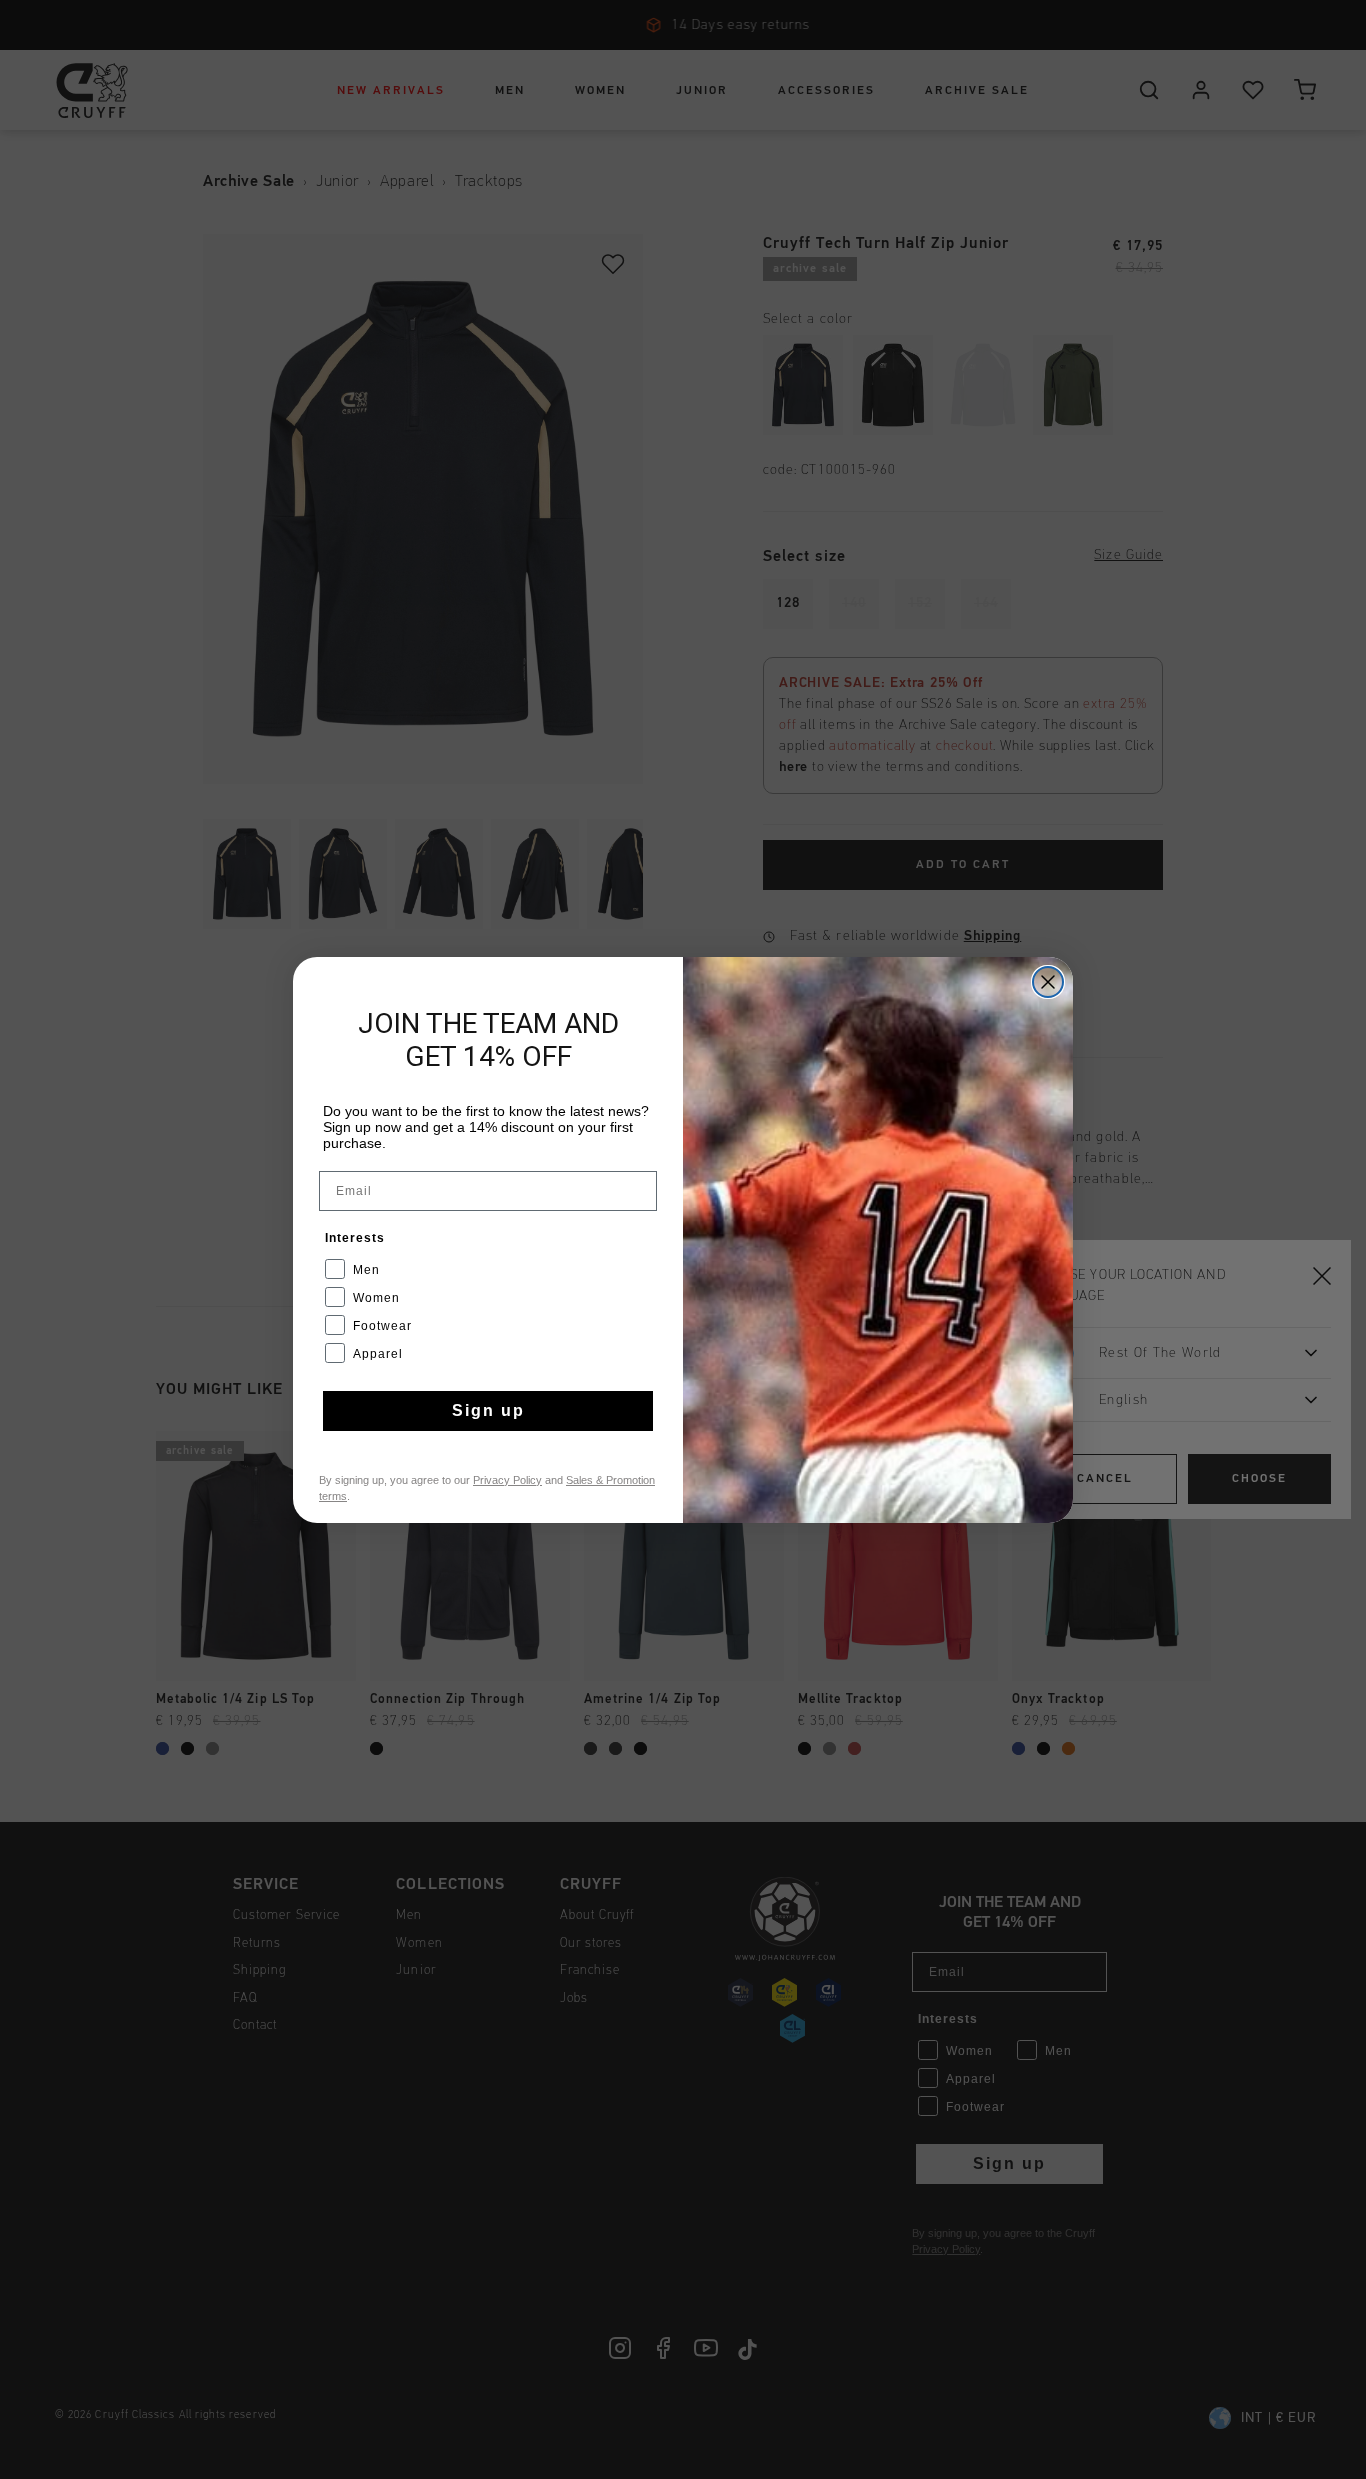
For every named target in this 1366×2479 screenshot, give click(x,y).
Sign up (488, 1410)
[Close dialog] (1048, 982)
